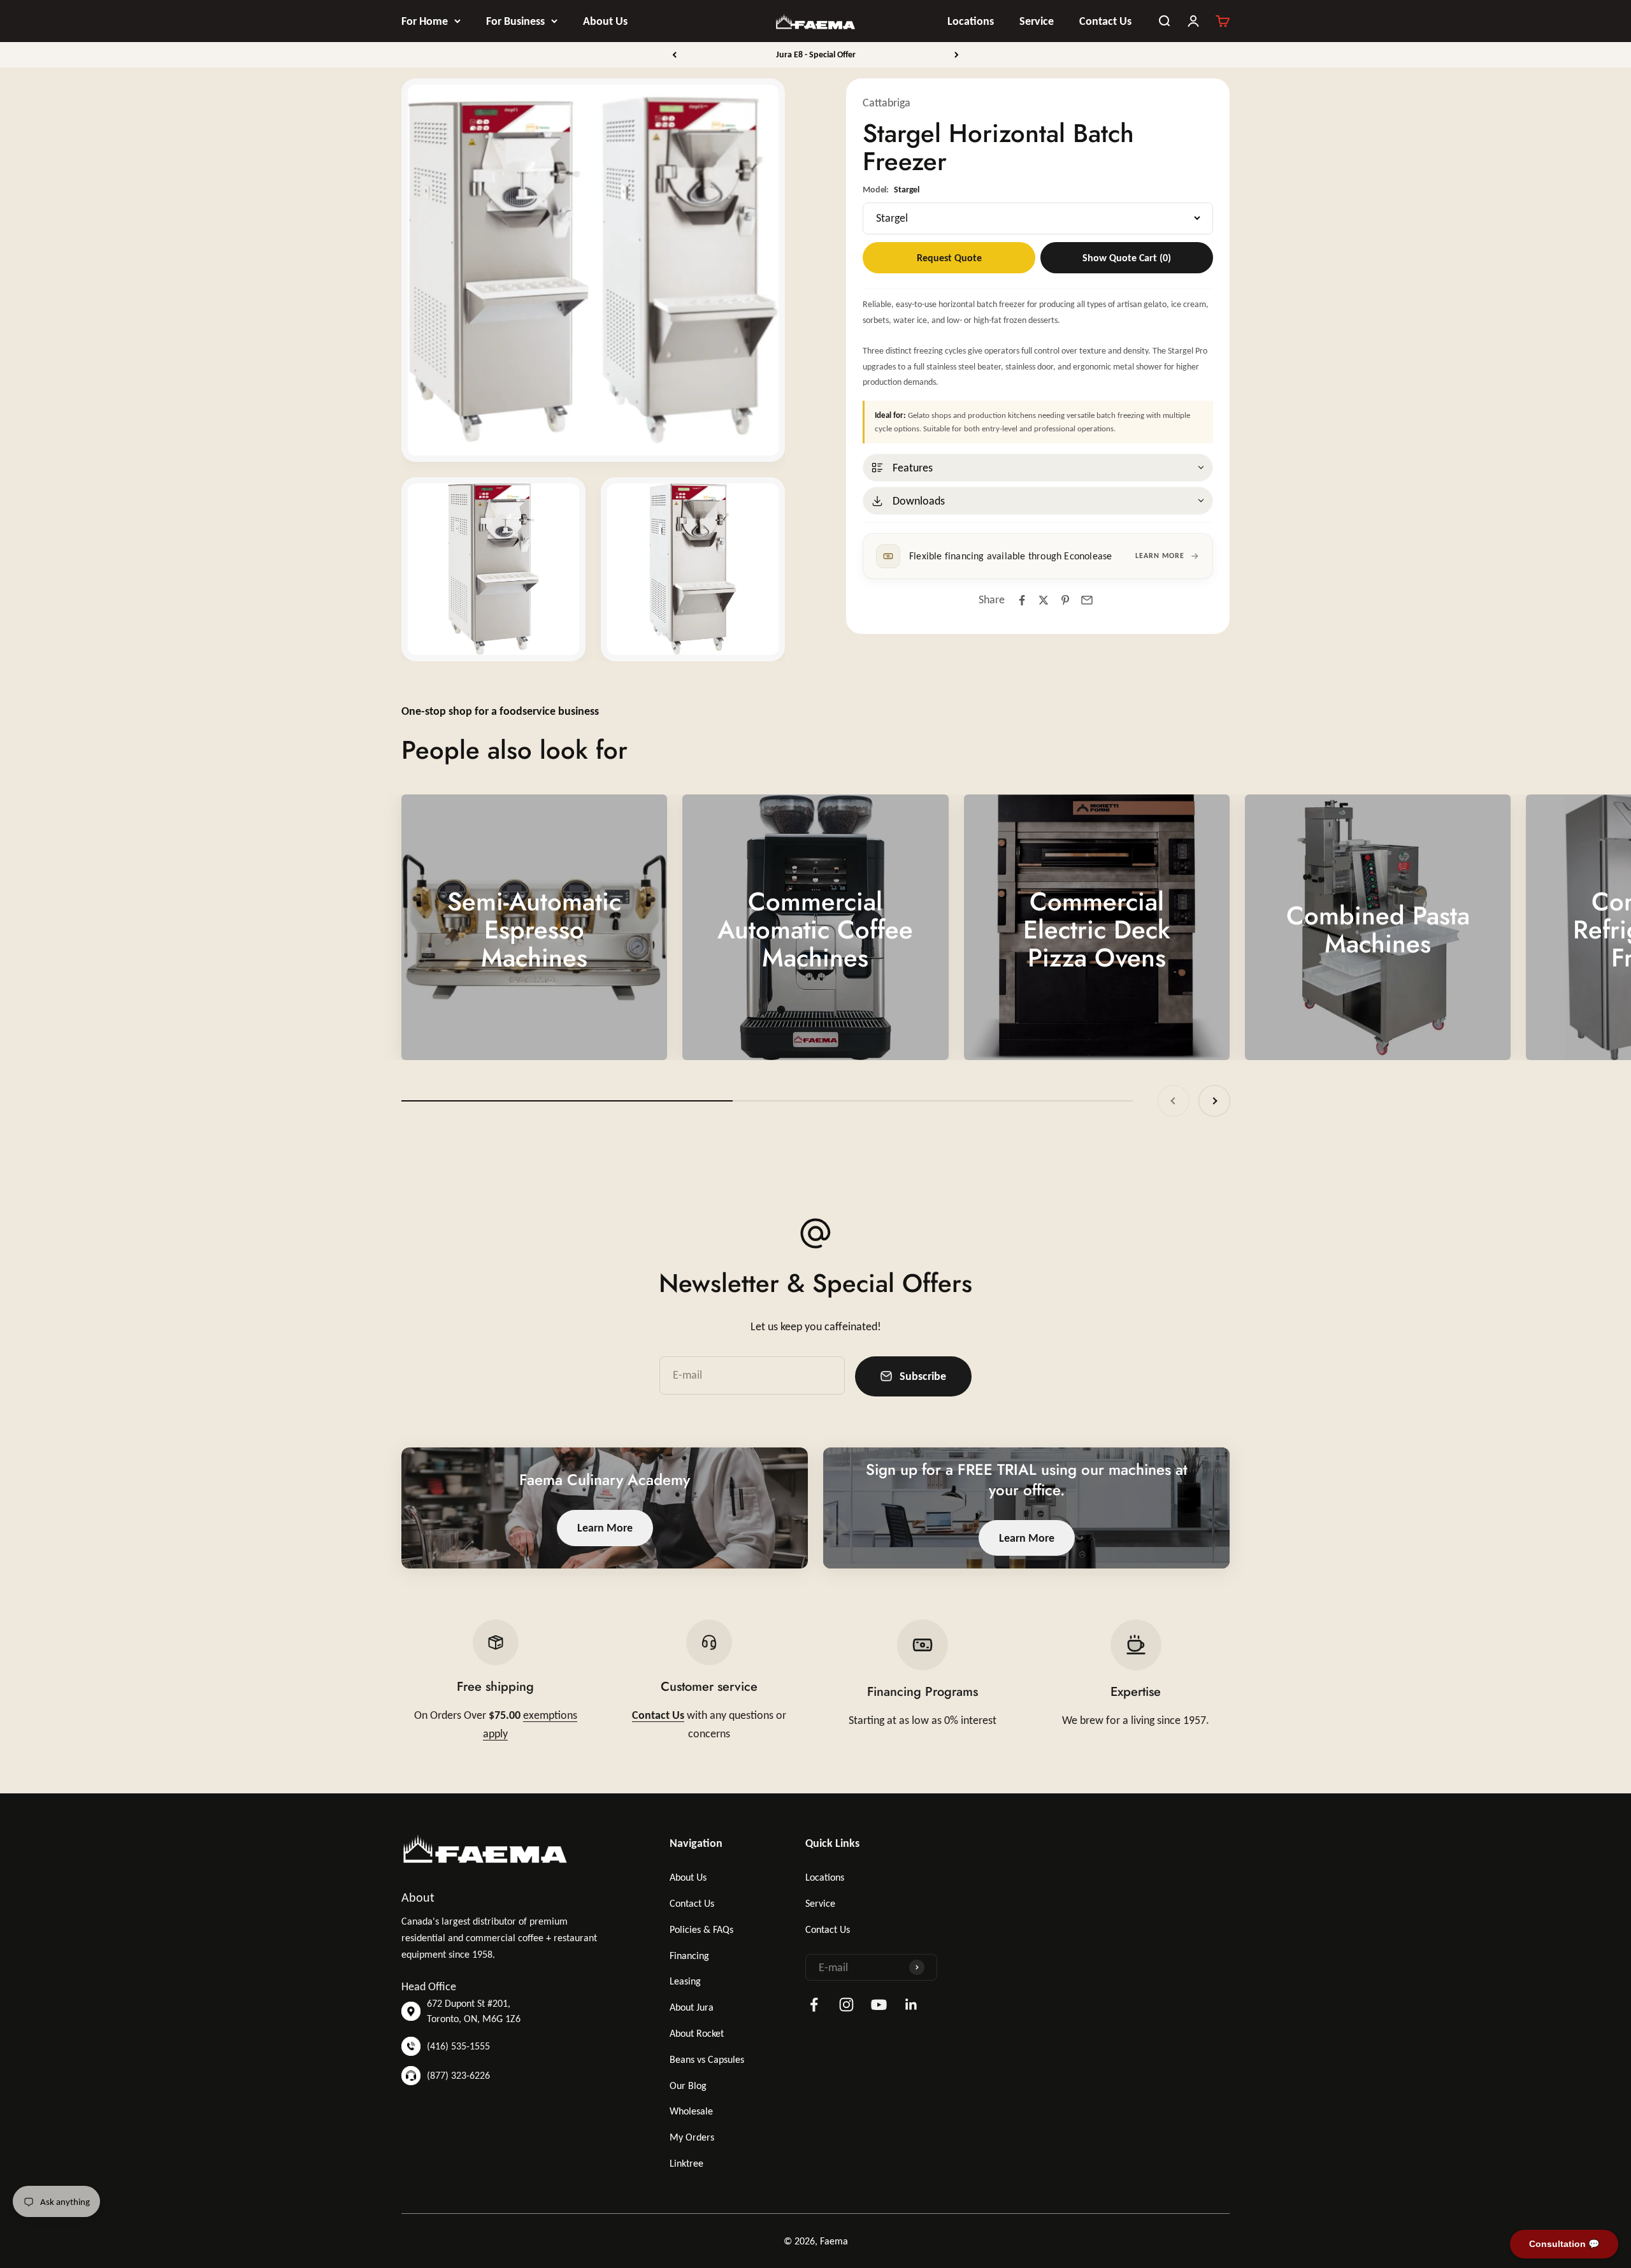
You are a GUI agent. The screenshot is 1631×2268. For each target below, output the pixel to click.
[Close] (1594, 2076)
